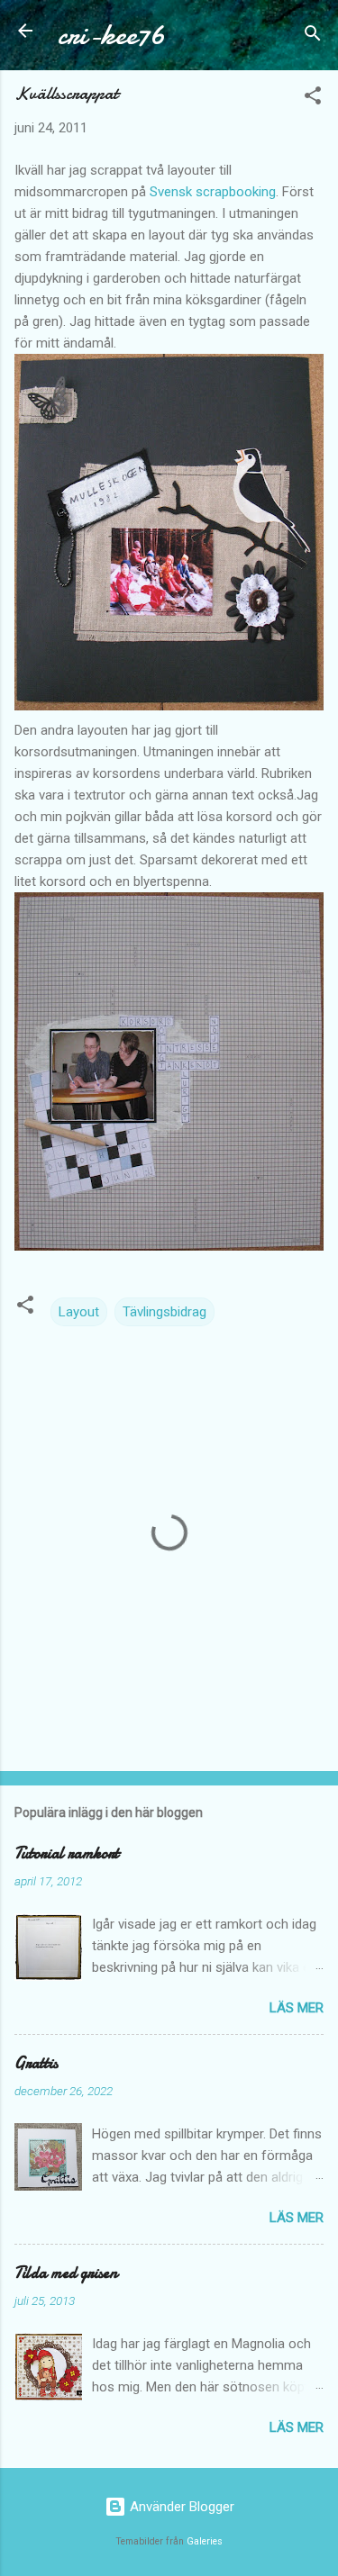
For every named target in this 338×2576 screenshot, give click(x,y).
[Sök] (313, 36)
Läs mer (297, 2008)
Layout (79, 1312)
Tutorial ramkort (67, 1853)
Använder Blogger (180, 2507)
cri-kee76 (111, 35)
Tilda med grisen (66, 2273)
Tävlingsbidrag (164, 1312)
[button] (313, 99)
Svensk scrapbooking (213, 192)
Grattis (36, 2063)
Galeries (205, 2541)
